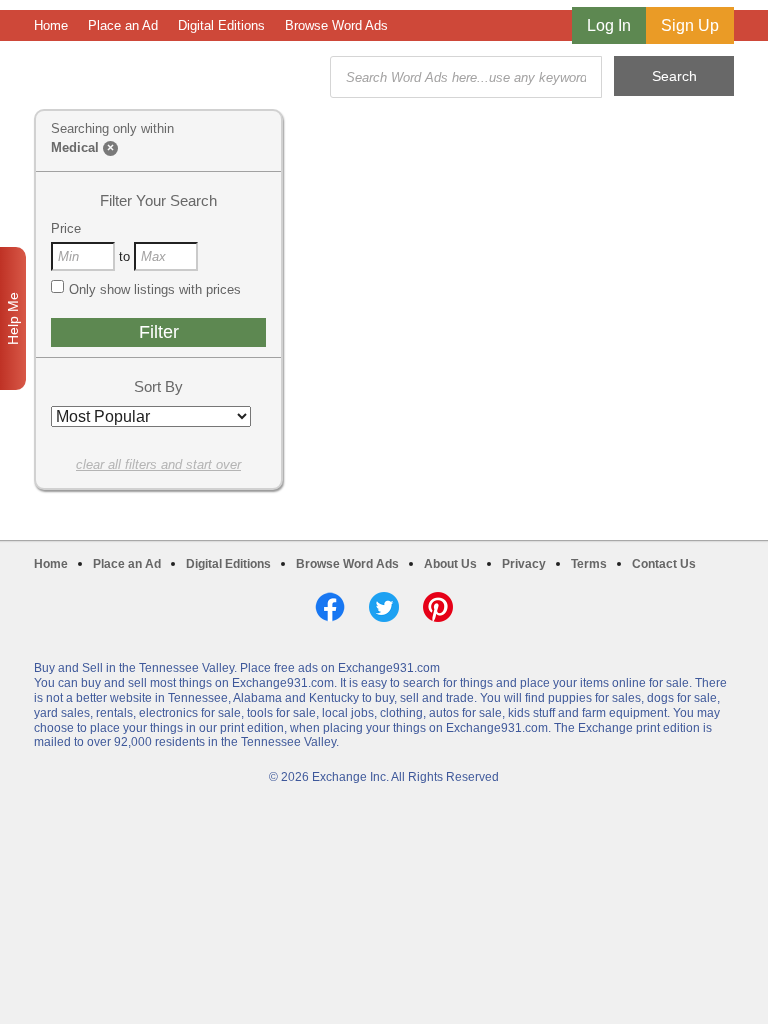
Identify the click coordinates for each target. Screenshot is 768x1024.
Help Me (13, 318)
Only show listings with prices (155, 289)
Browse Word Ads (336, 25)
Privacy (524, 564)
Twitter (384, 607)
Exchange (176, 77)
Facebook (330, 607)
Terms (589, 564)
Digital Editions (221, 25)
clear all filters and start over (158, 464)
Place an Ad (123, 25)
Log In (609, 25)
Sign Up (690, 25)
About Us (450, 564)
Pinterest (438, 607)
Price (66, 228)
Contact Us (664, 564)
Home (51, 25)
